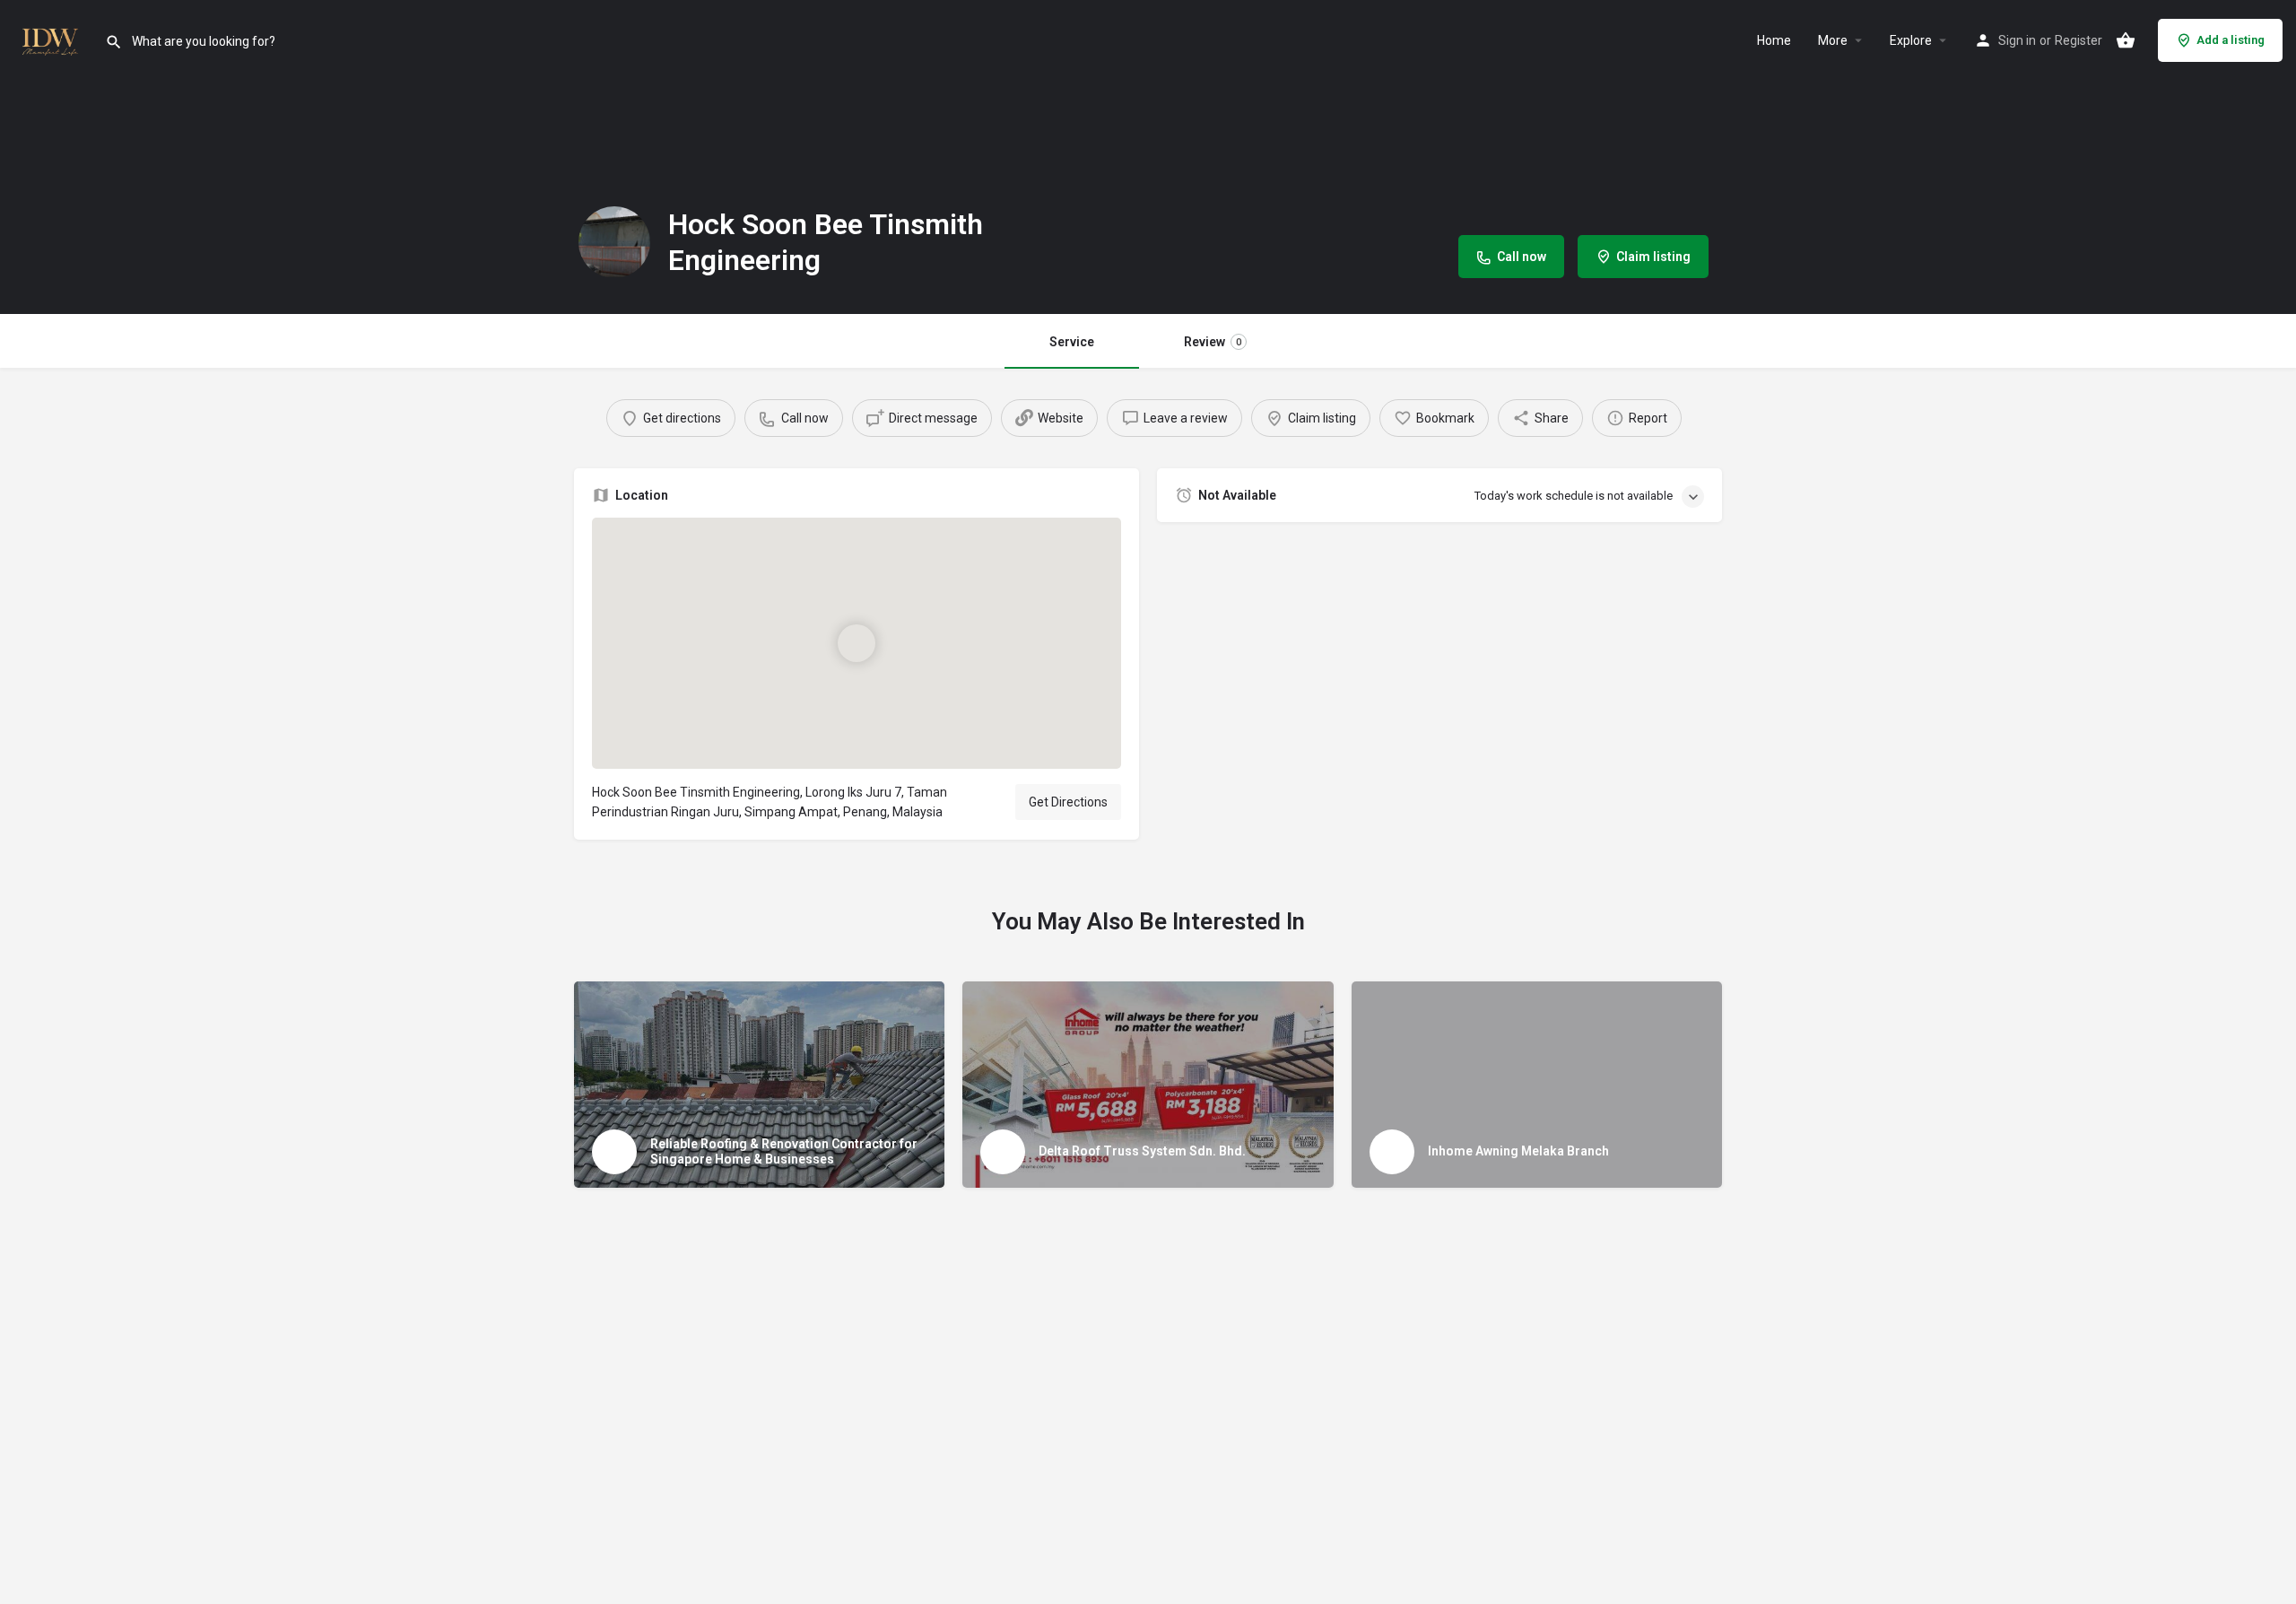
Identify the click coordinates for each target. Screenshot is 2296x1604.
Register (2079, 40)
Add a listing (2231, 40)
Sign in (2017, 40)
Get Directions (1068, 802)
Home (1774, 40)
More (1833, 40)
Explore (1911, 40)
